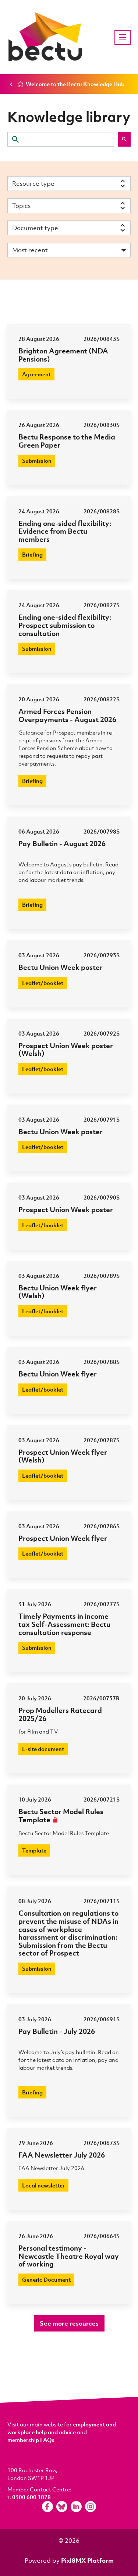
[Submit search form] (124, 139)
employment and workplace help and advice (62, 2428)
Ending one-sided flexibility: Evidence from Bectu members (65, 531)
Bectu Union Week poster (61, 967)
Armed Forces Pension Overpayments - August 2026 (67, 715)
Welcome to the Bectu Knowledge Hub (75, 84)
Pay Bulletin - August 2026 (62, 843)
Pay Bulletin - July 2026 (57, 2031)
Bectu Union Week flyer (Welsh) (58, 1292)
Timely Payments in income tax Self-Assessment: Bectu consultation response (64, 1624)
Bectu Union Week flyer (58, 1374)
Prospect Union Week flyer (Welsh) (63, 1456)
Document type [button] (35, 228)
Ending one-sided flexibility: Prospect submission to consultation (65, 625)
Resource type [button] (33, 183)
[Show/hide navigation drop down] (123, 37)
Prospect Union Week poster (66, 1209)
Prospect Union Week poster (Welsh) (66, 1049)
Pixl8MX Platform (87, 2560)
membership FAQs (31, 2440)
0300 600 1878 (31, 2497)
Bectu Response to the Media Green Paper (67, 441)
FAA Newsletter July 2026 (62, 2155)
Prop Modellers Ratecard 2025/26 (60, 1714)
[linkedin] (76, 2507)
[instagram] (91, 2507)
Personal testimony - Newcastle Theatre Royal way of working (69, 2256)
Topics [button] (21, 206)
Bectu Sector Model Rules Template (61, 1815)
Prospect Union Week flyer (63, 1538)
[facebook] (47, 2507)
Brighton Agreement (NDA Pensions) (63, 355)
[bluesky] (62, 2507)
